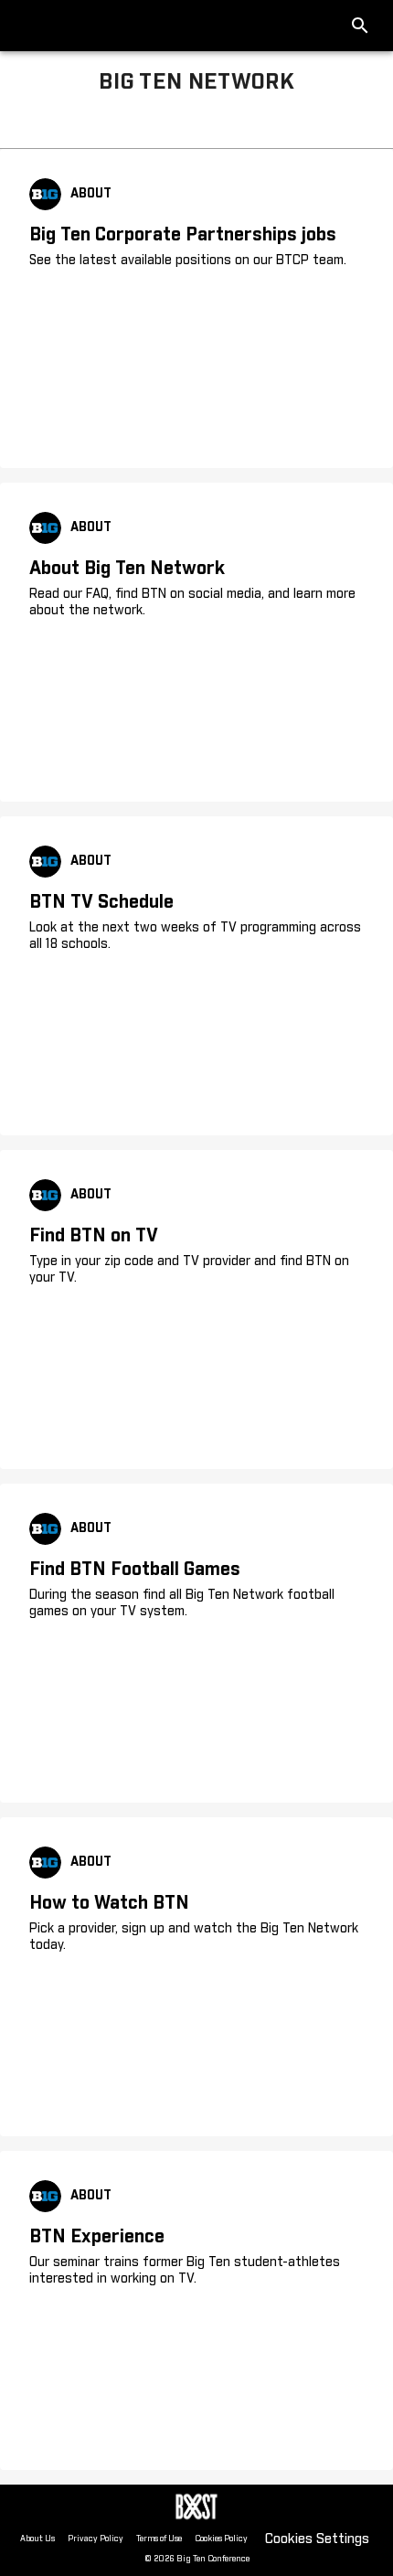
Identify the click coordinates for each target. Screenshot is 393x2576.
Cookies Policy (221, 2539)
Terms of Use (159, 2539)
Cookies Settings (317, 2539)
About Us (37, 2539)
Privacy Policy (96, 2539)
